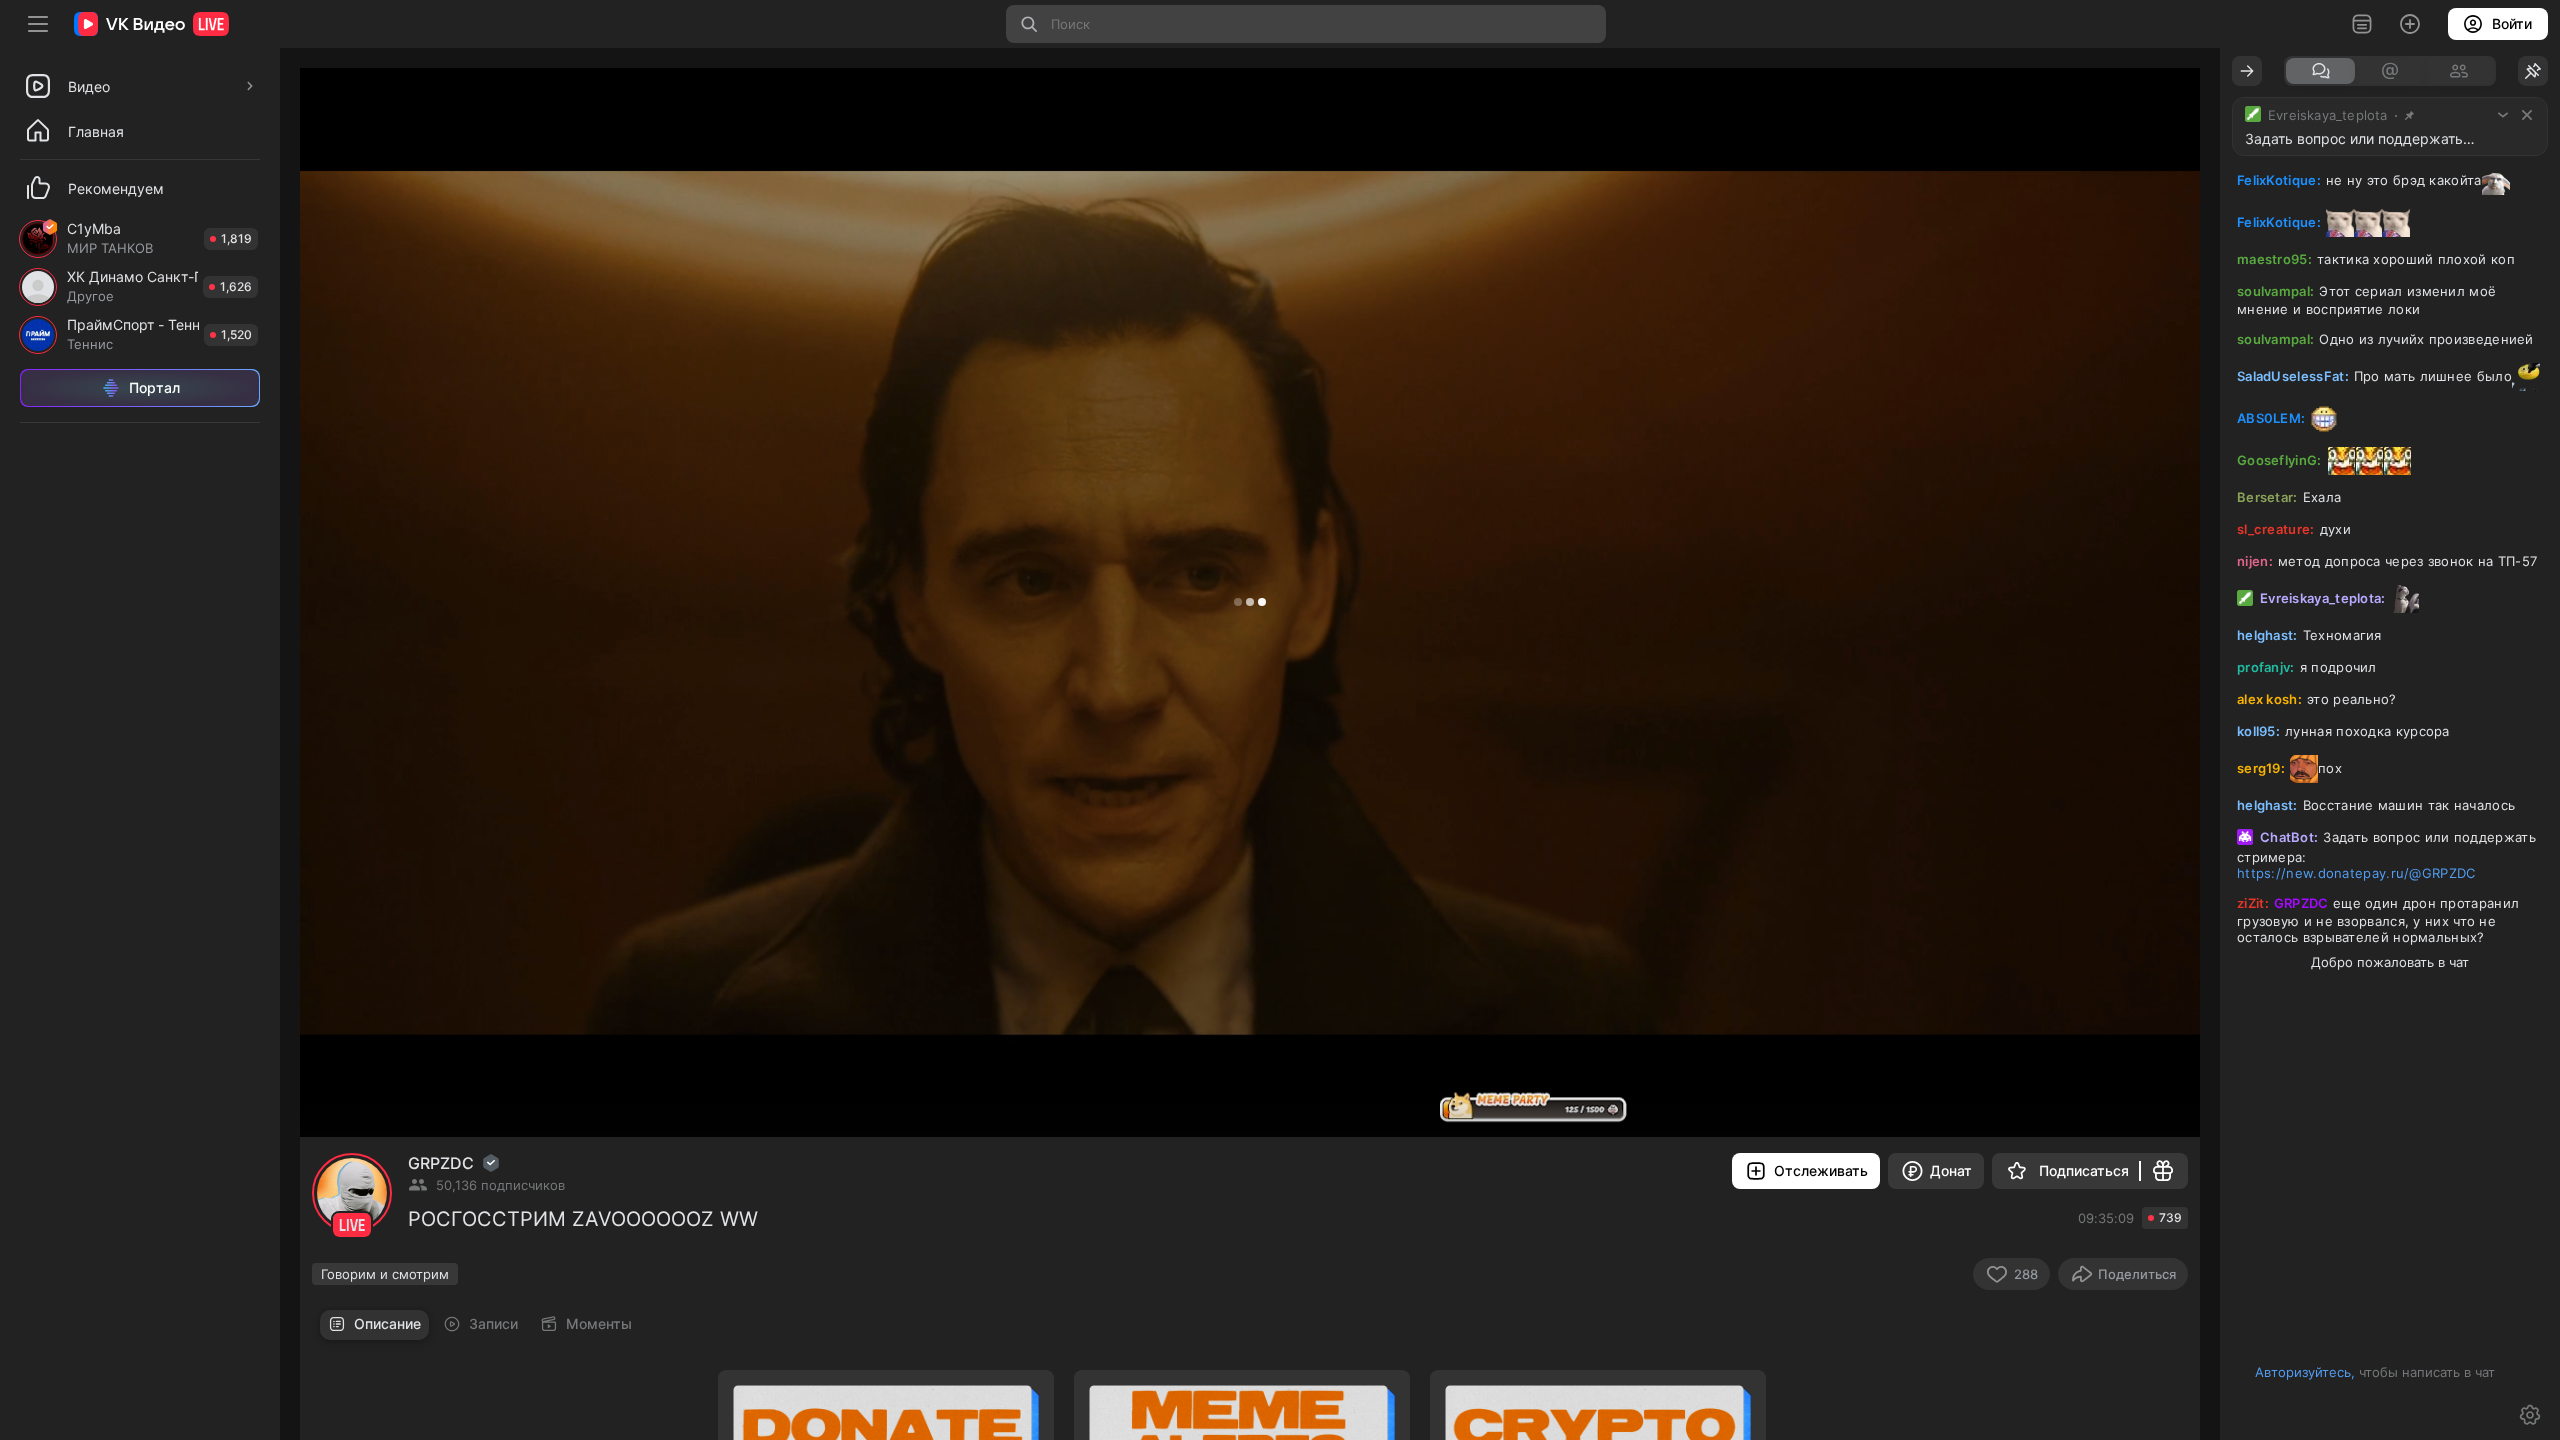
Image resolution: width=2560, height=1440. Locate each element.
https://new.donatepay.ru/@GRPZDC (2356, 873)
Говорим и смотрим (385, 1274)
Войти (2512, 23)
